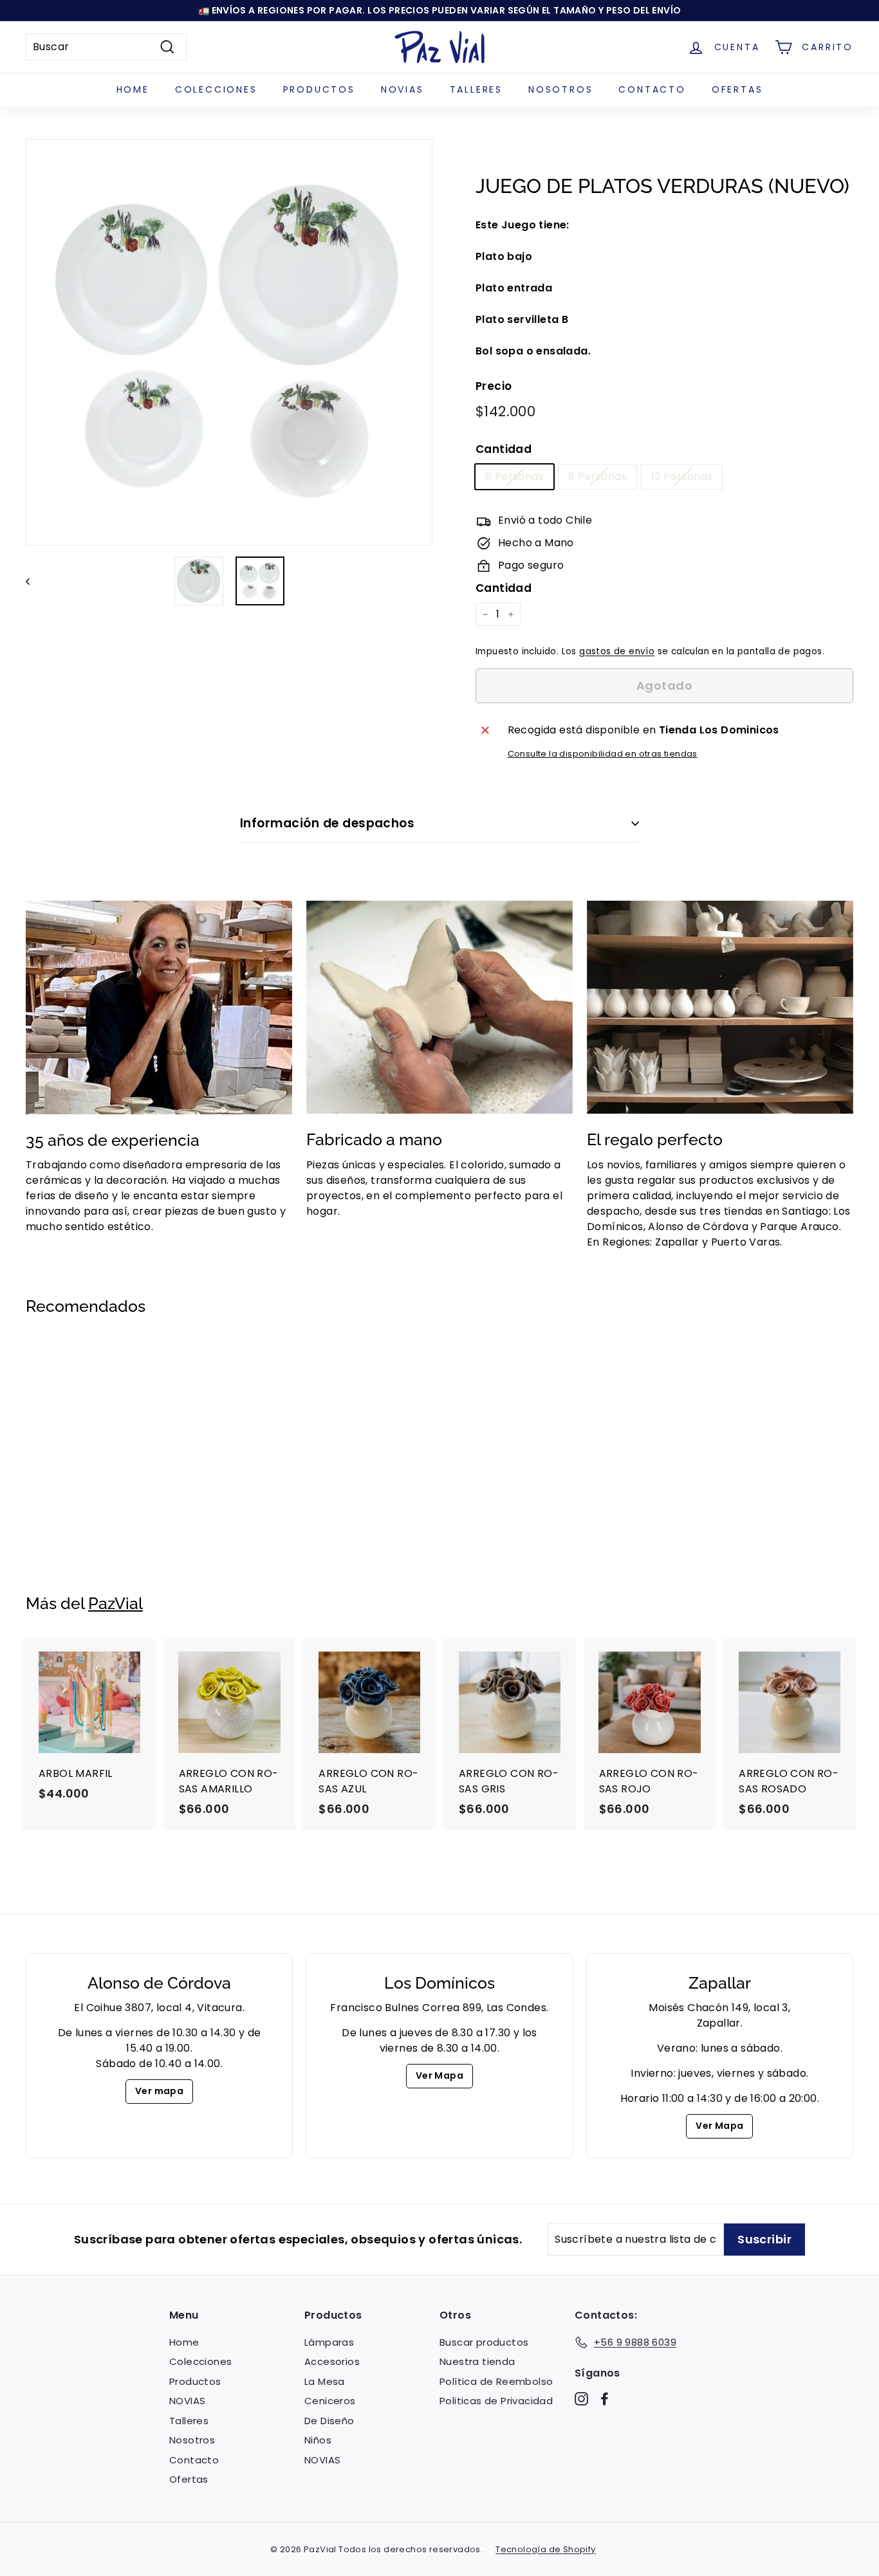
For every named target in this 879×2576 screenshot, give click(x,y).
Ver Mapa (439, 2075)
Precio (494, 386)
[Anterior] (34, 581)
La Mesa (325, 2381)
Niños (318, 2440)
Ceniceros (330, 2401)
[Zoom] (229, 342)
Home (133, 89)
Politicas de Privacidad (496, 2401)
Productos (319, 89)
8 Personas (597, 476)
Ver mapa (159, 2091)
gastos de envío (617, 651)
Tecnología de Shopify (545, 2549)
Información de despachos (327, 823)
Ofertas (737, 89)
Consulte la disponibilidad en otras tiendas (603, 754)
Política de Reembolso (496, 2381)
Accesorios (332, 2361)
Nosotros (560, 89)
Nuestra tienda (477, 2361)
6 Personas (514, 476)
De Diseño (329, 2421)
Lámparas (329, 2342)
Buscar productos (484, 2342)
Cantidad (504, 449)
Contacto (652, 89)
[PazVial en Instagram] (581, 2398)
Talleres (476, 89)
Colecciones (216, 89)
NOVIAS (402, 89)
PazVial (116, 1603)
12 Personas (682, 476)
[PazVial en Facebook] (605, 2398)
